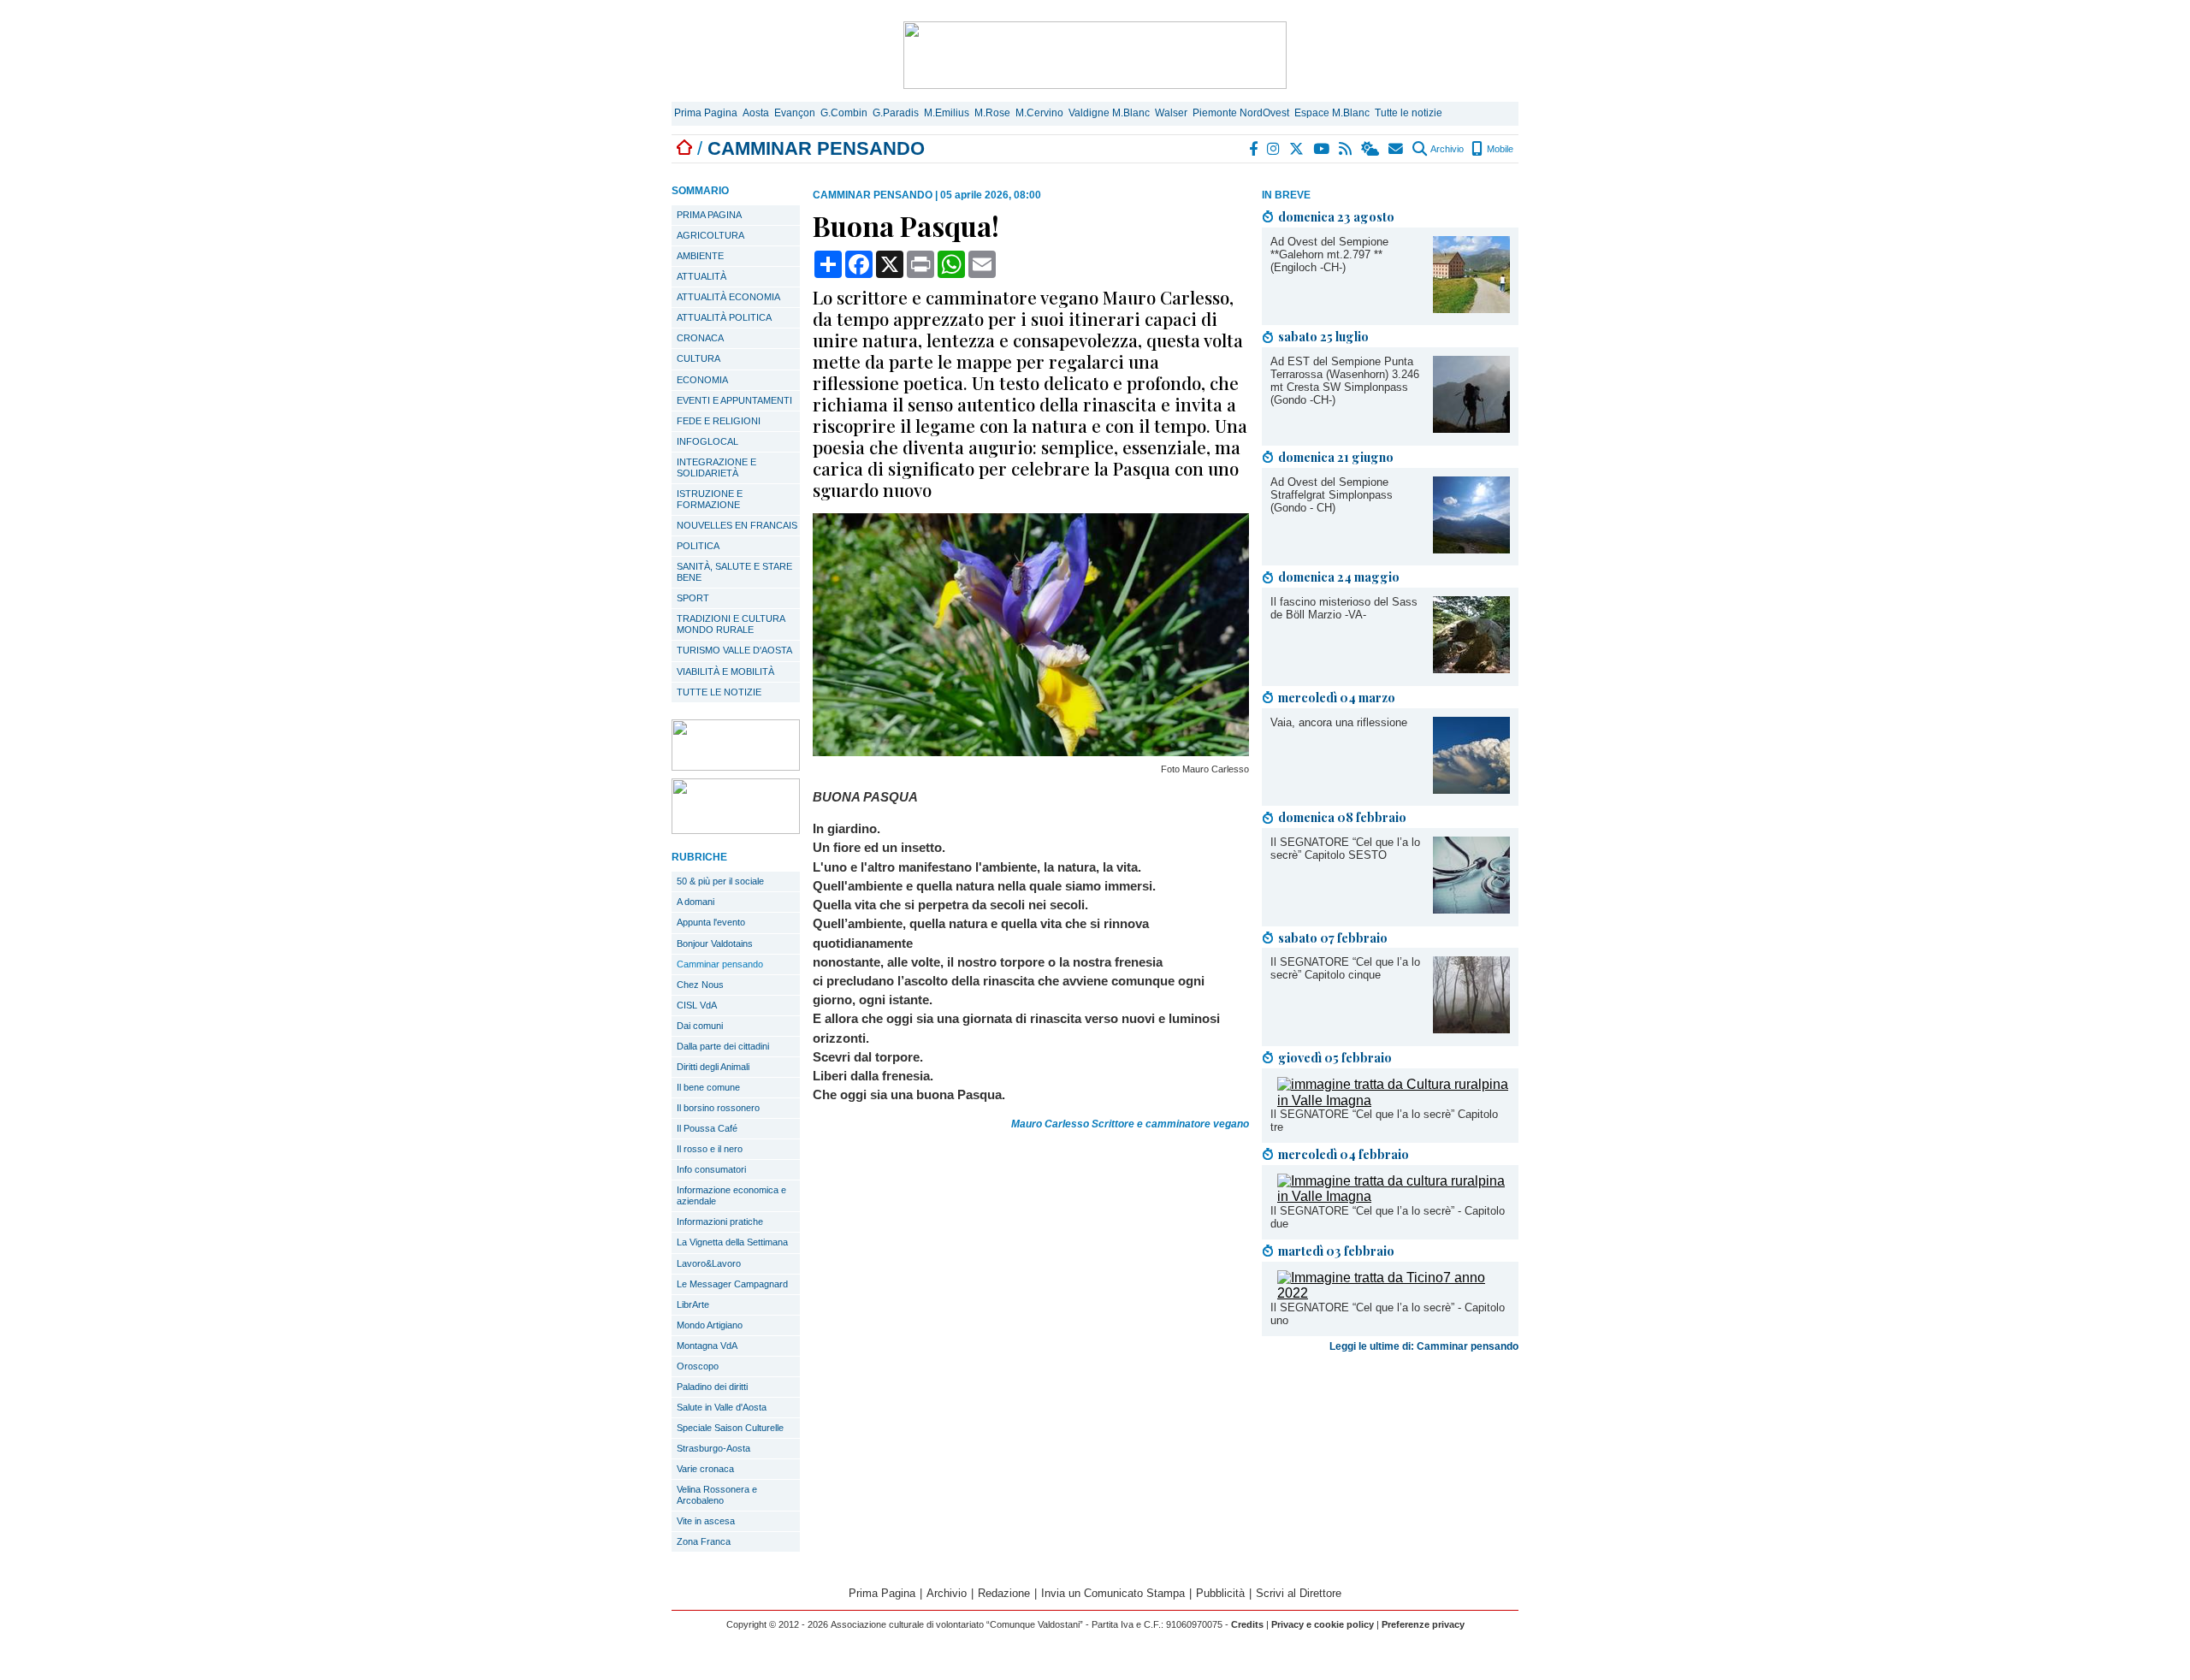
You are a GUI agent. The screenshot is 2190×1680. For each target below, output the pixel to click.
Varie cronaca (705, 1469)
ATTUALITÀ (701, 276)
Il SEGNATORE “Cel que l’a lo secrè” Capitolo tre (1384, 1121)
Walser (1171, 113)
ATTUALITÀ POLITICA (724, 317)
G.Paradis (896, 113)
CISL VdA (697, 1005)
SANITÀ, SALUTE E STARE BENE (734, 572)
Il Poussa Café (707, 1128)
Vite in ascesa (706, 1521)
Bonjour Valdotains (715, 944)
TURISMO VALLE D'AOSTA (734, 650)
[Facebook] (1254, 149)
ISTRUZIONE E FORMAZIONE (710, 499)
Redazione (1004, 1593)
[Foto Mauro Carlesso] (1031, 751)
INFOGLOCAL (707, 441)
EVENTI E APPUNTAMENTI (734, 400)
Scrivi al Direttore (1299, 1593)
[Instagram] (1274, 149)
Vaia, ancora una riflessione (1339, 722)
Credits (1247, 1624)
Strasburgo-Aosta (713, 1448)
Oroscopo (698, 1366)
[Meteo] (1371, 149)
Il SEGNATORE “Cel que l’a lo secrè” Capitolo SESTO (1345, 849)
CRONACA (700, 338)
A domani (695, 902)
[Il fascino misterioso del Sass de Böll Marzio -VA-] (1471, 668)
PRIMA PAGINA (709, 215)
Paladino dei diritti (712, 1387)
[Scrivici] (1397, 149)
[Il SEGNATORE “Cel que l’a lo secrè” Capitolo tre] (1394, 1100)
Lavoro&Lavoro (709, 1263)
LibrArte (693, 1304)
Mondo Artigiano (710, 1325)
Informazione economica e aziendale (731, 1195)
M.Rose (992, 113)
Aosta (756, 113)
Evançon (795, 113)
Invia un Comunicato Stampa (1113, 1593)
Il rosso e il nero (710, 1149)
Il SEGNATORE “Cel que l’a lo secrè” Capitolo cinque (1345, 968)
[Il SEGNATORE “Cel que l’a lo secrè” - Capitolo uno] (1394, 1293)
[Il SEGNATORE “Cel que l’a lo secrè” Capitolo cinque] (1471, 1029)
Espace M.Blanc (1332, 113)
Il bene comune (708, 1087)
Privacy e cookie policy (1323, 1624)
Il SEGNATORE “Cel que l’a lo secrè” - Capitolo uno (1388, 1314)
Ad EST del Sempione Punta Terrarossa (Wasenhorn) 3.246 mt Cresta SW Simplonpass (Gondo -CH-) (1345, 381)
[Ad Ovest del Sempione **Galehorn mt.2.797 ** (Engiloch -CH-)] (1471, 308)
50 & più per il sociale (720, 881)
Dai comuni (700, 1026)
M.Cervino (1039, 113)
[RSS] (1346, 149)
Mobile (1499, 149)
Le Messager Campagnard (732, 1284)
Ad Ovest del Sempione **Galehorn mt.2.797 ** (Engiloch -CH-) (1329, 254)
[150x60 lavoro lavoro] (736, 766)
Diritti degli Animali (713, 1067)
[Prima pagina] (684, 148)
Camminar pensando (720, 964)
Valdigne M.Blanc (1109, 113)
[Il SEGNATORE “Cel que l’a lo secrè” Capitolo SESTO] (1471, 909)
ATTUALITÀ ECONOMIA (728, 297)
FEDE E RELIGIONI (719, 421)
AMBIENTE (700, 256)
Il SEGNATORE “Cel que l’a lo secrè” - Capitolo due (1388, 1217)
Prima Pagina (706, 113)
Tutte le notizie (1409, 113)
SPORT (693, 598)
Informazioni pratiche (720, 1222)
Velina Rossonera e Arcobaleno (717, 1495)
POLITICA (698, 546)
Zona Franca (704, 1541)
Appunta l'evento (711, 922)
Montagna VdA (707, 1346)
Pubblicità (1220, 1593)
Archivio (1446, 149)
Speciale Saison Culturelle (730, 1428)
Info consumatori (711, 1169)
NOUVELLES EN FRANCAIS (737, 525)
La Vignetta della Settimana (732, 1242)
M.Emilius (947, 113)
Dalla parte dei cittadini (723, 1046)
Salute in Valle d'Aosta (722, 1407)
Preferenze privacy (1423, 1624)
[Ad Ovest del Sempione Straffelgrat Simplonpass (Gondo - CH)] (1471, 549)
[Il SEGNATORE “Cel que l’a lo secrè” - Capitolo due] (1394, 1196)
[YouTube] (1322, 149)
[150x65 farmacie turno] (736, 829)
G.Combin (844, 113)
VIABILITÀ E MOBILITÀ (725, 671)
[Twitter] (1297, 149)
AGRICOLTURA (710, 235)
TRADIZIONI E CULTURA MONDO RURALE (731, 624)
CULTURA (698, 358)
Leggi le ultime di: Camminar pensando (1424, 1346)
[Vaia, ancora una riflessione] (1471, 789)
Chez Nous (700, 985)
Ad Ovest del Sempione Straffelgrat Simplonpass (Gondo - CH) (1332, 495)
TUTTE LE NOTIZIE (719, 692)
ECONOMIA (702, 380)
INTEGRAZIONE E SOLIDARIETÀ (716, 467)
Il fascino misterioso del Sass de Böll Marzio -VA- (1344, 608)
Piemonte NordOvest (1241, 113)
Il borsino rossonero (718, 1108)
